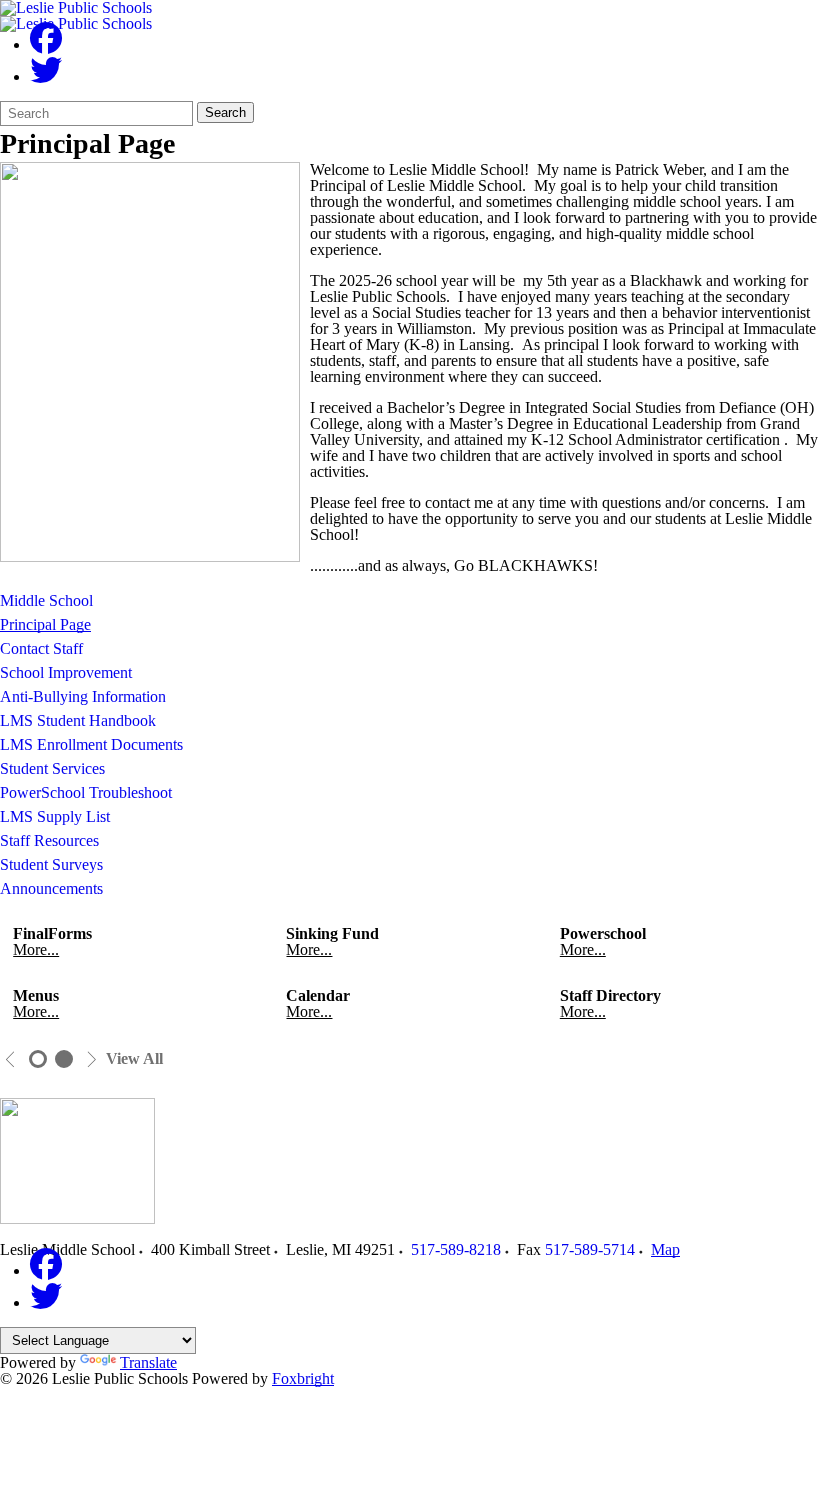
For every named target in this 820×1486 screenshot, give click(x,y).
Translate (148, 1362)
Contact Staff (41, 648)
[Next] (91, 1059)
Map (665, 1249)
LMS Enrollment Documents (91, 744)
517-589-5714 (590, 1249)
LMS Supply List (55, 816)
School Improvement (66, 672)
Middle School (46, 600)
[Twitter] (46, 76)
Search (225, 112)
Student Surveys (51, 864)
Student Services (52, 768)
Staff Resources (49, 840)
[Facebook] (46, 44)
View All (134, 1059)
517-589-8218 (456, 1249)
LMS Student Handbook (78, 720)
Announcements (51, 888)
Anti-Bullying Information (83, 696)
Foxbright (303, 1378)
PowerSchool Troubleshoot (86, 792)
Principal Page (45, 624)
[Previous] (10, 1059)
